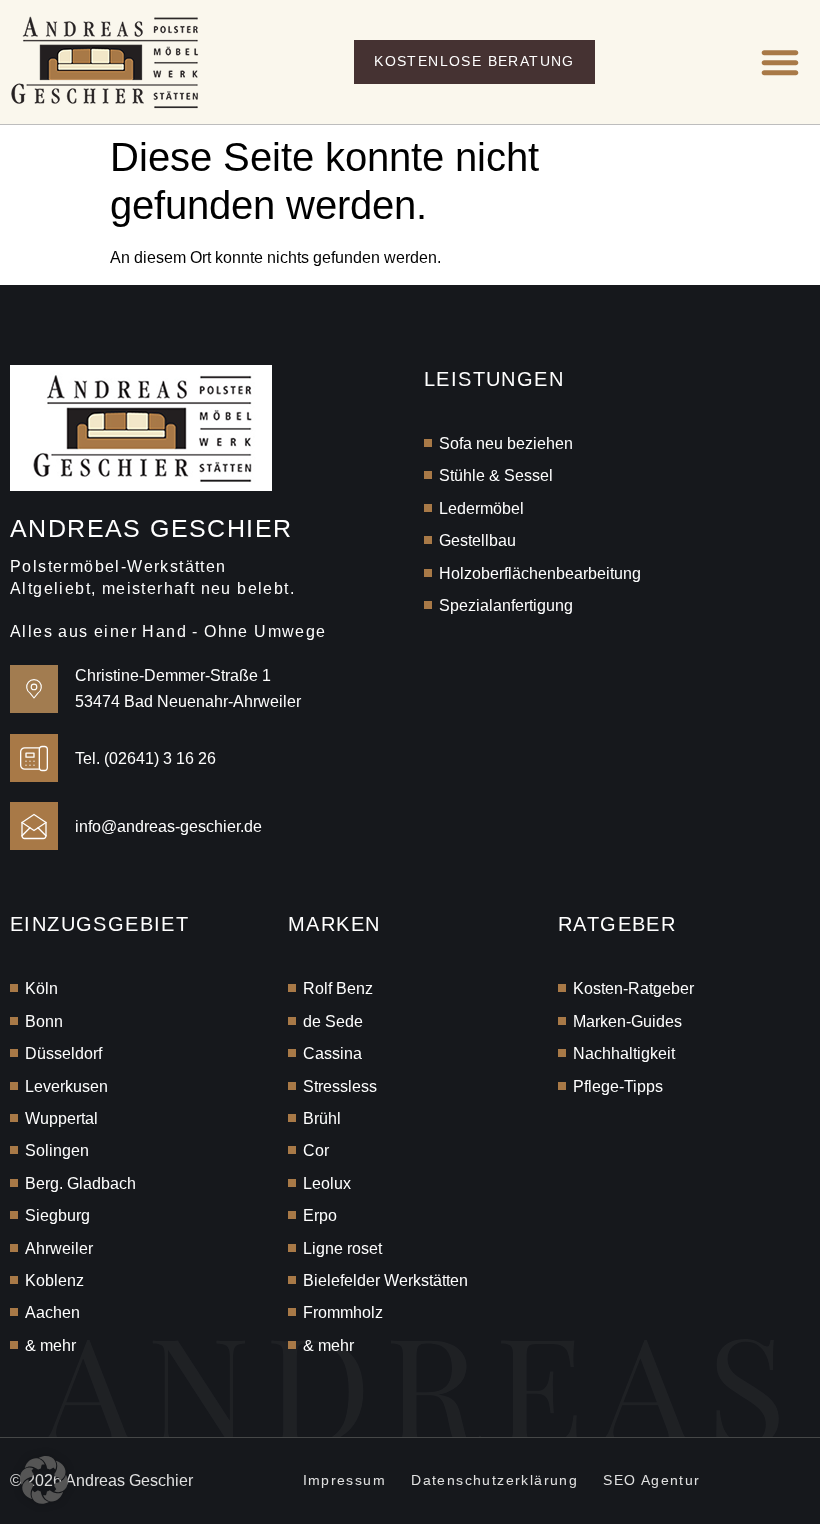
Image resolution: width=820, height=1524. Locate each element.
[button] (780, 62)
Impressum (345, 1480)
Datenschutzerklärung (494, 1480)
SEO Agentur (651, 1480)
